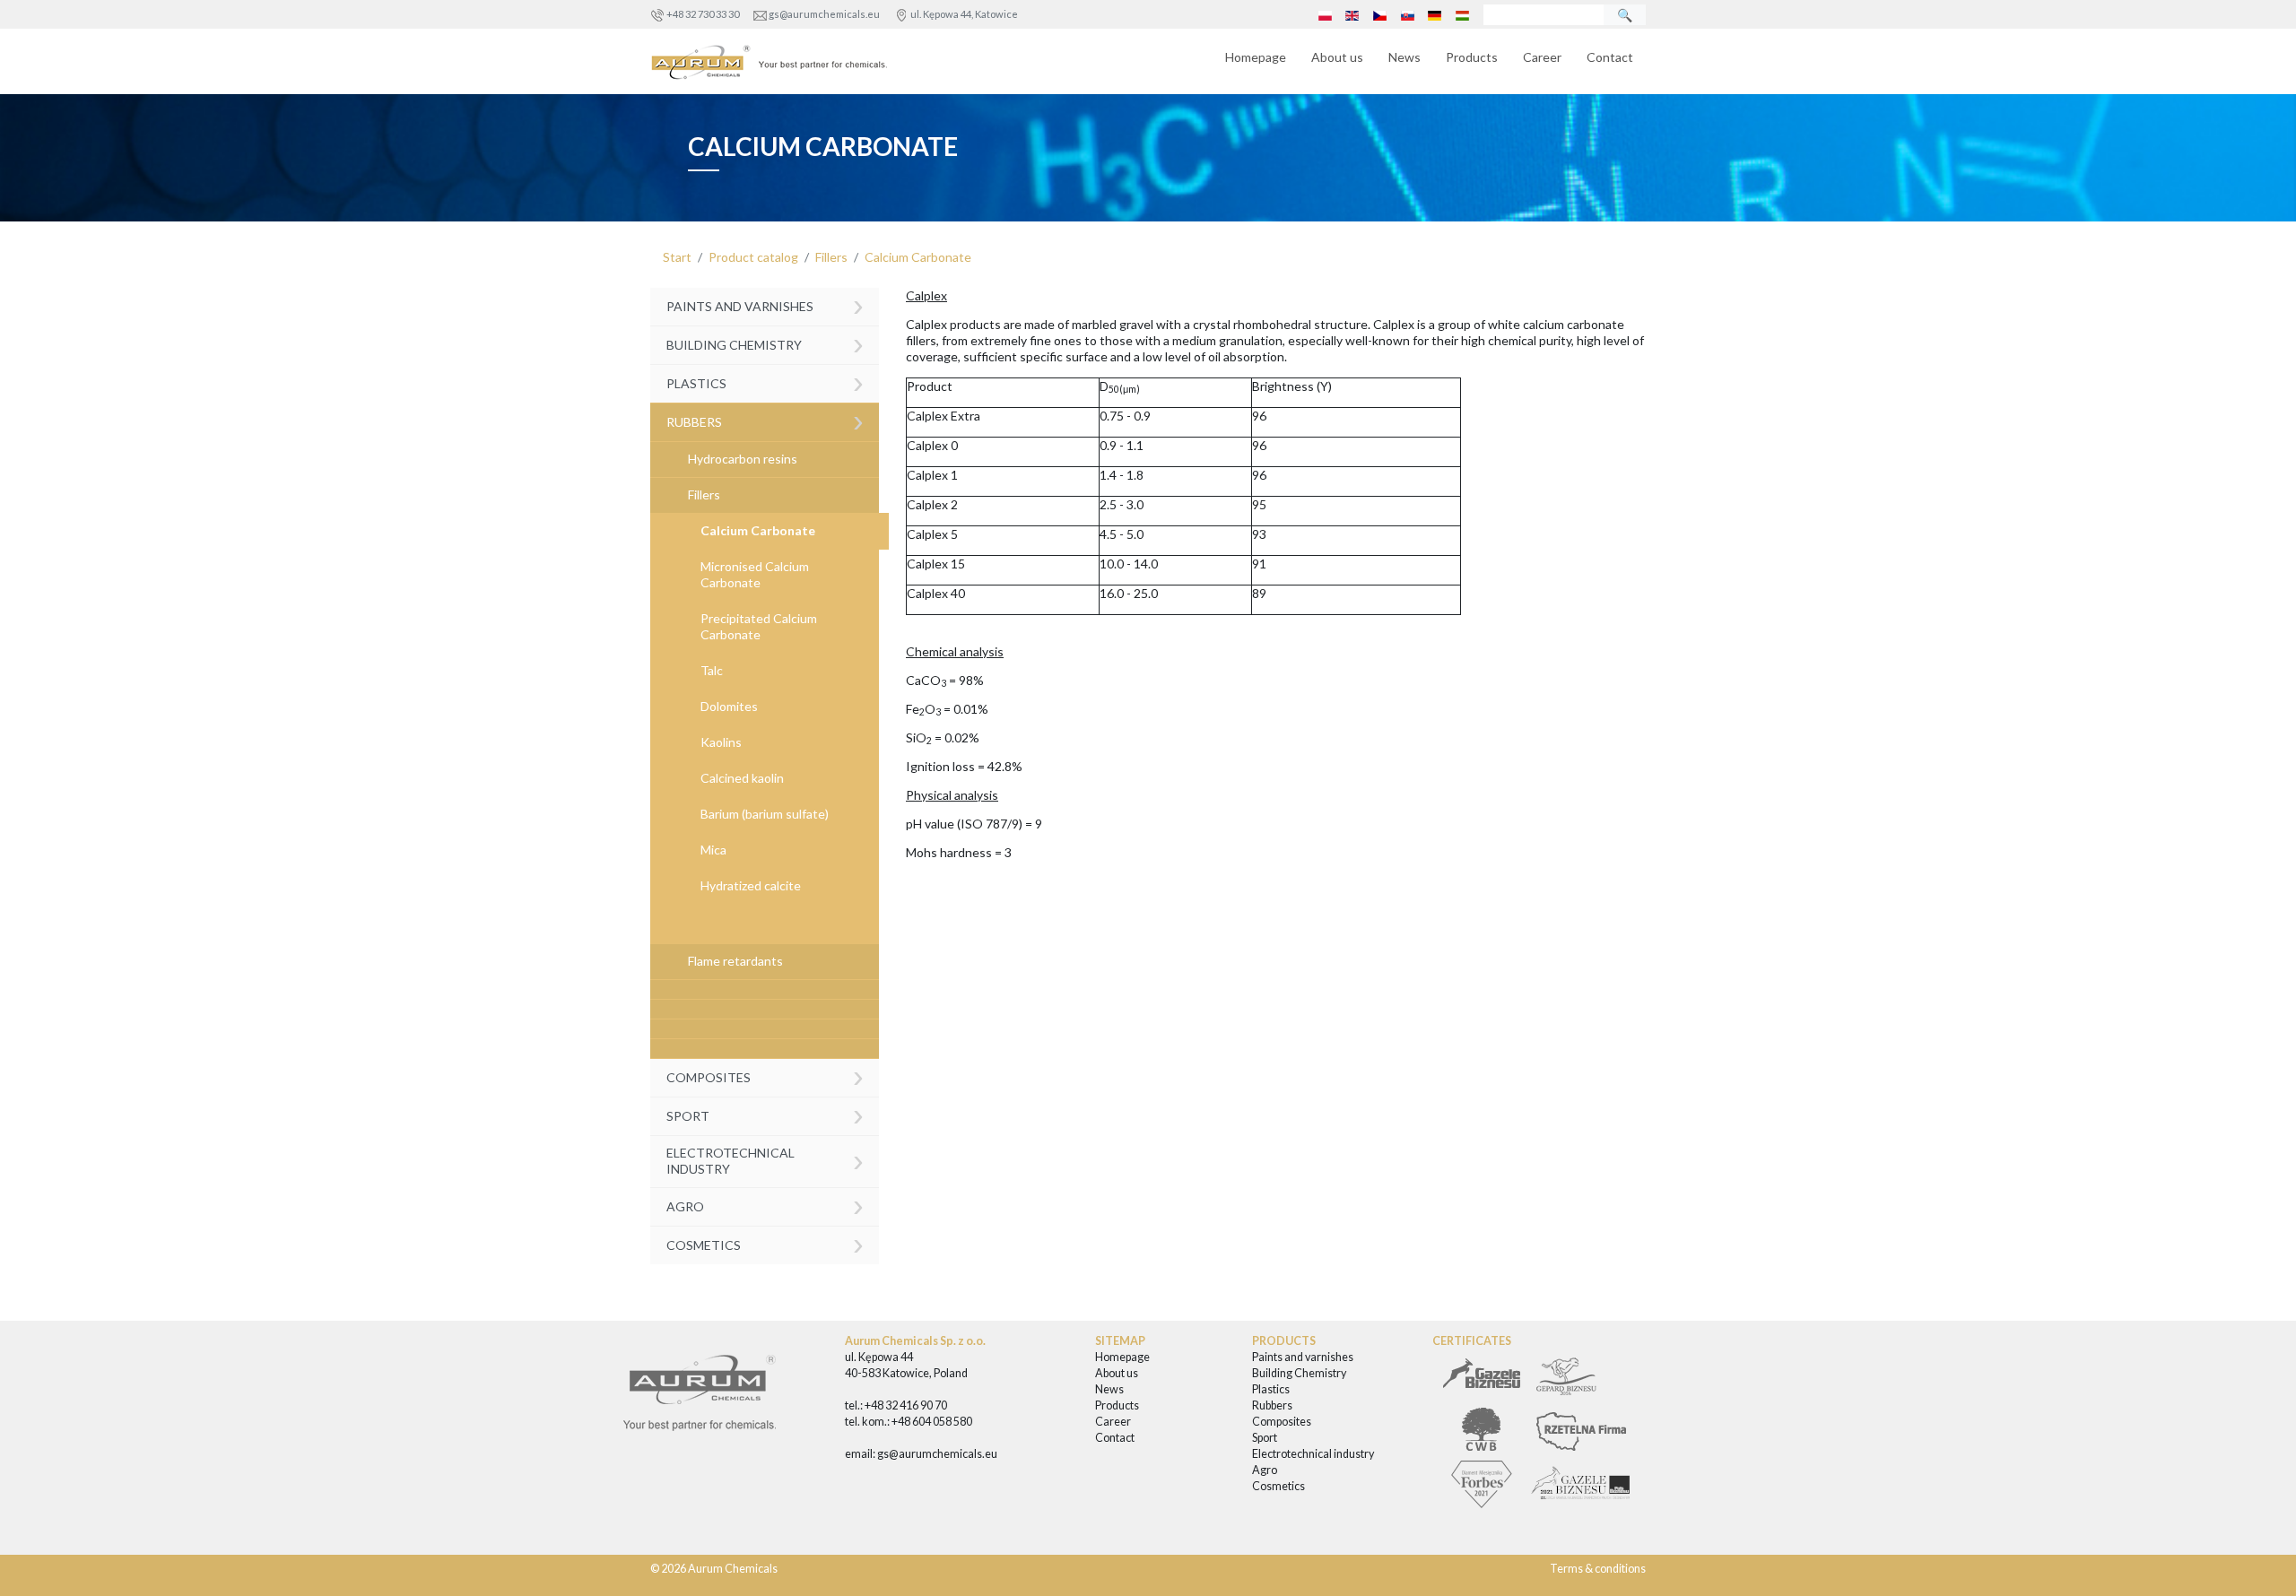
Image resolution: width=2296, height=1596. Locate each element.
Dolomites (729, 706)
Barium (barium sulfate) (765, 814)
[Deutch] (1435, 14)
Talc (712, 670)
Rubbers (765, 420)
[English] (1352, 14)
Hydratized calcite (751, 885)
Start (677, 257)
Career (1542, 57)
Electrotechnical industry (765, 1160)
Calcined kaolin (742, 778)
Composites (765, 1076)
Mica (713, 850)
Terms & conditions (1598, 1569)
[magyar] (1462, 14)
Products (1472, 57)
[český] (1380, 14)
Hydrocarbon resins (743, 459)
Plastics (765, 382)
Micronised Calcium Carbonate (755, 574)
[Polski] (1325, 14)
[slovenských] (1407, 14)
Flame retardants (735, 961)
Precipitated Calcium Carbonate (759, 626)
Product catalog (753, 257)
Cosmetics (765, 1243)
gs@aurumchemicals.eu (824, 14)
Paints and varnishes (765, 305)
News (1405, 57)
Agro (765, 1205)
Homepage (1256, 57)
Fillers (831, 257)
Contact (1610, 57)
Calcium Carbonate (918, 257)
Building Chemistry (765, 343)
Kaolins (721, 742)
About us (1337, 57)
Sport (765, 1114)
